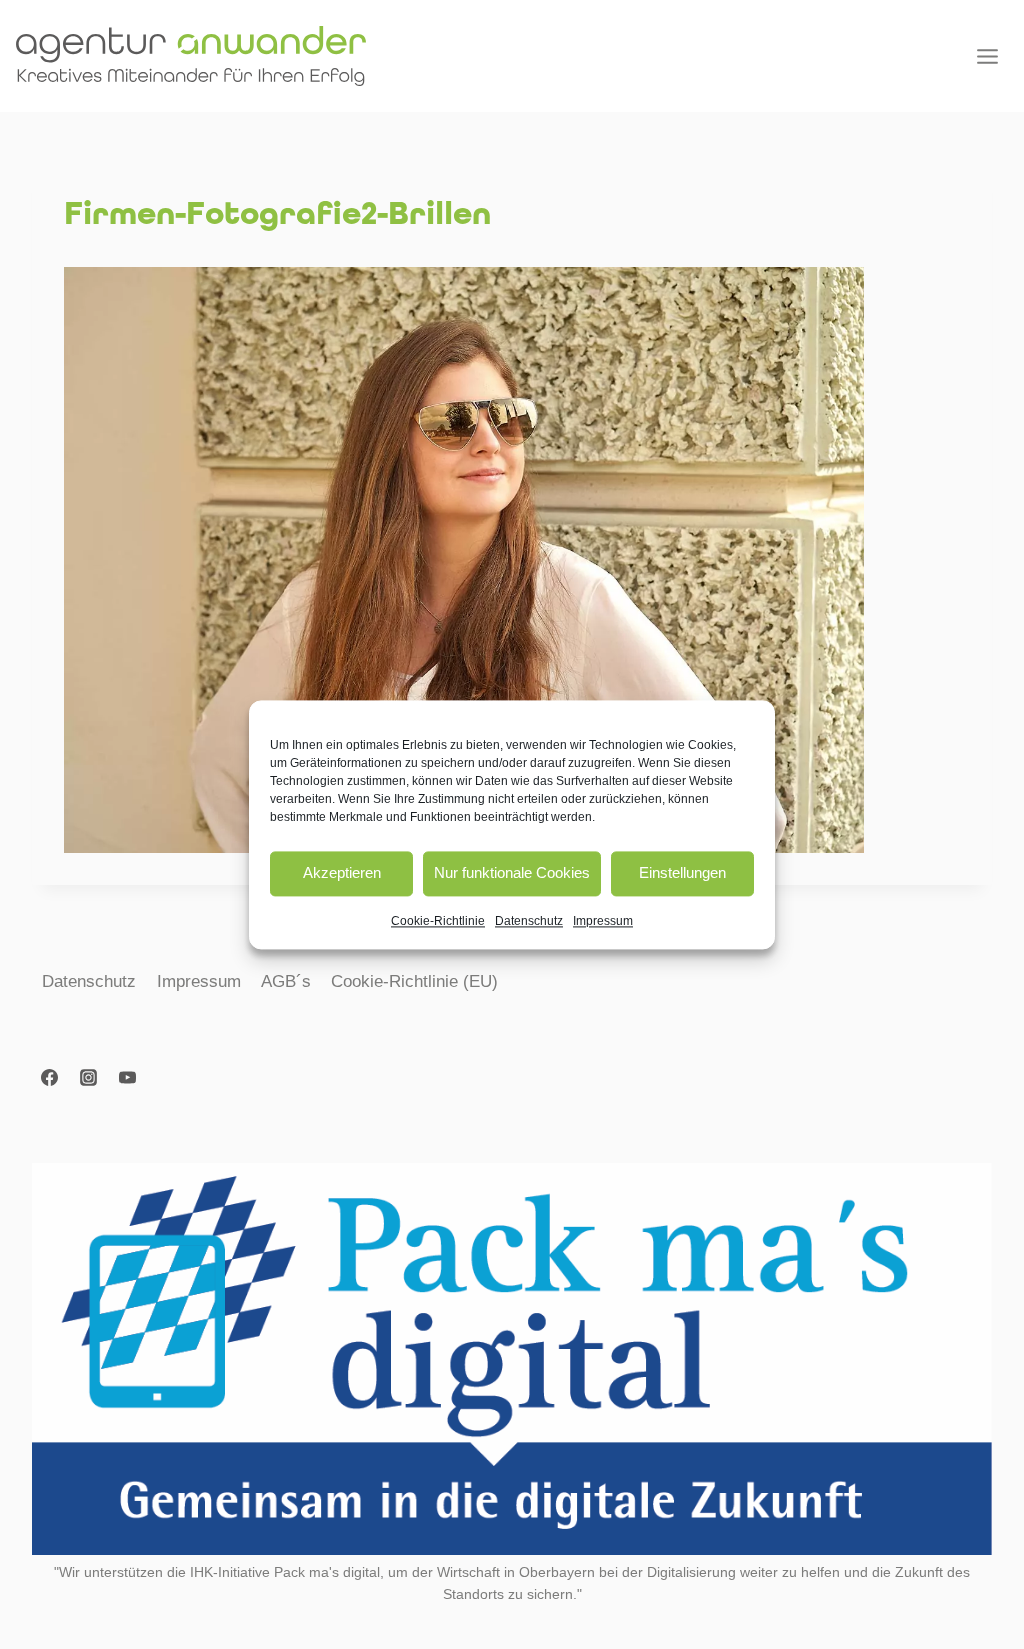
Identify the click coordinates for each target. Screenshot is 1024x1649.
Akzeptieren (342, 872)
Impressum (603, 921)
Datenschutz (529, 921)
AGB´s (286, 981)
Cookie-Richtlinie (438, 921)
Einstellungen (682, 872)
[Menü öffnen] (987, 56)
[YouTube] (127, 1077)
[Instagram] (88, 1077)
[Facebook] (49, 1077)
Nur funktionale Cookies (512, 872)
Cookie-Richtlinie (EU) (414, 981)
